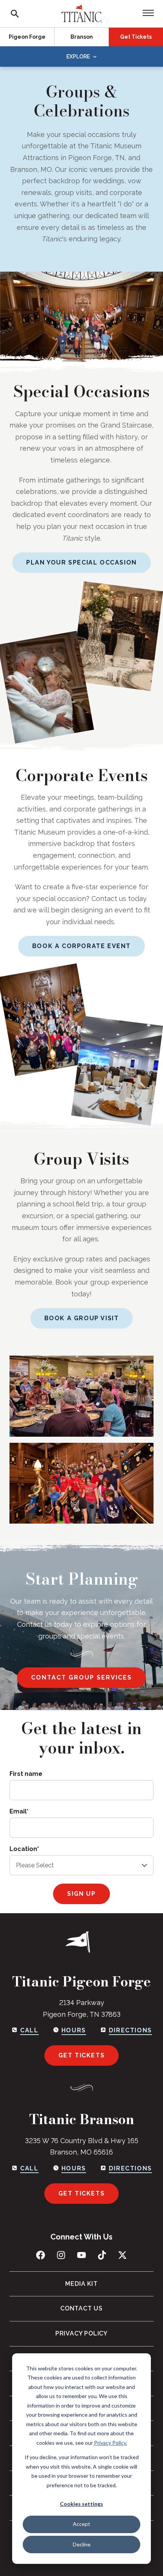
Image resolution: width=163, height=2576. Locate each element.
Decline (82, 2544)
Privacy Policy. (110, 2443)
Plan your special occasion (81, 562)
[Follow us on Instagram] (61, 2255)
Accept (81, 2524)
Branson (82, 37)
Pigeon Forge (27, 37)
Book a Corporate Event (81, 946)
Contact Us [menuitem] (81, 2308)
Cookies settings (81, 2504)
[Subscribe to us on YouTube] (81, 2255)
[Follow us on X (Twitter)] (122, 2255)
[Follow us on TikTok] (102, 2255)
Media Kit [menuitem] (81, 2284)
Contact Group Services (81, 1677)
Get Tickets (136, 37)
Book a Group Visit (82, 1318)
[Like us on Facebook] (41, 2255)
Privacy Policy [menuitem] (81, 2333)
